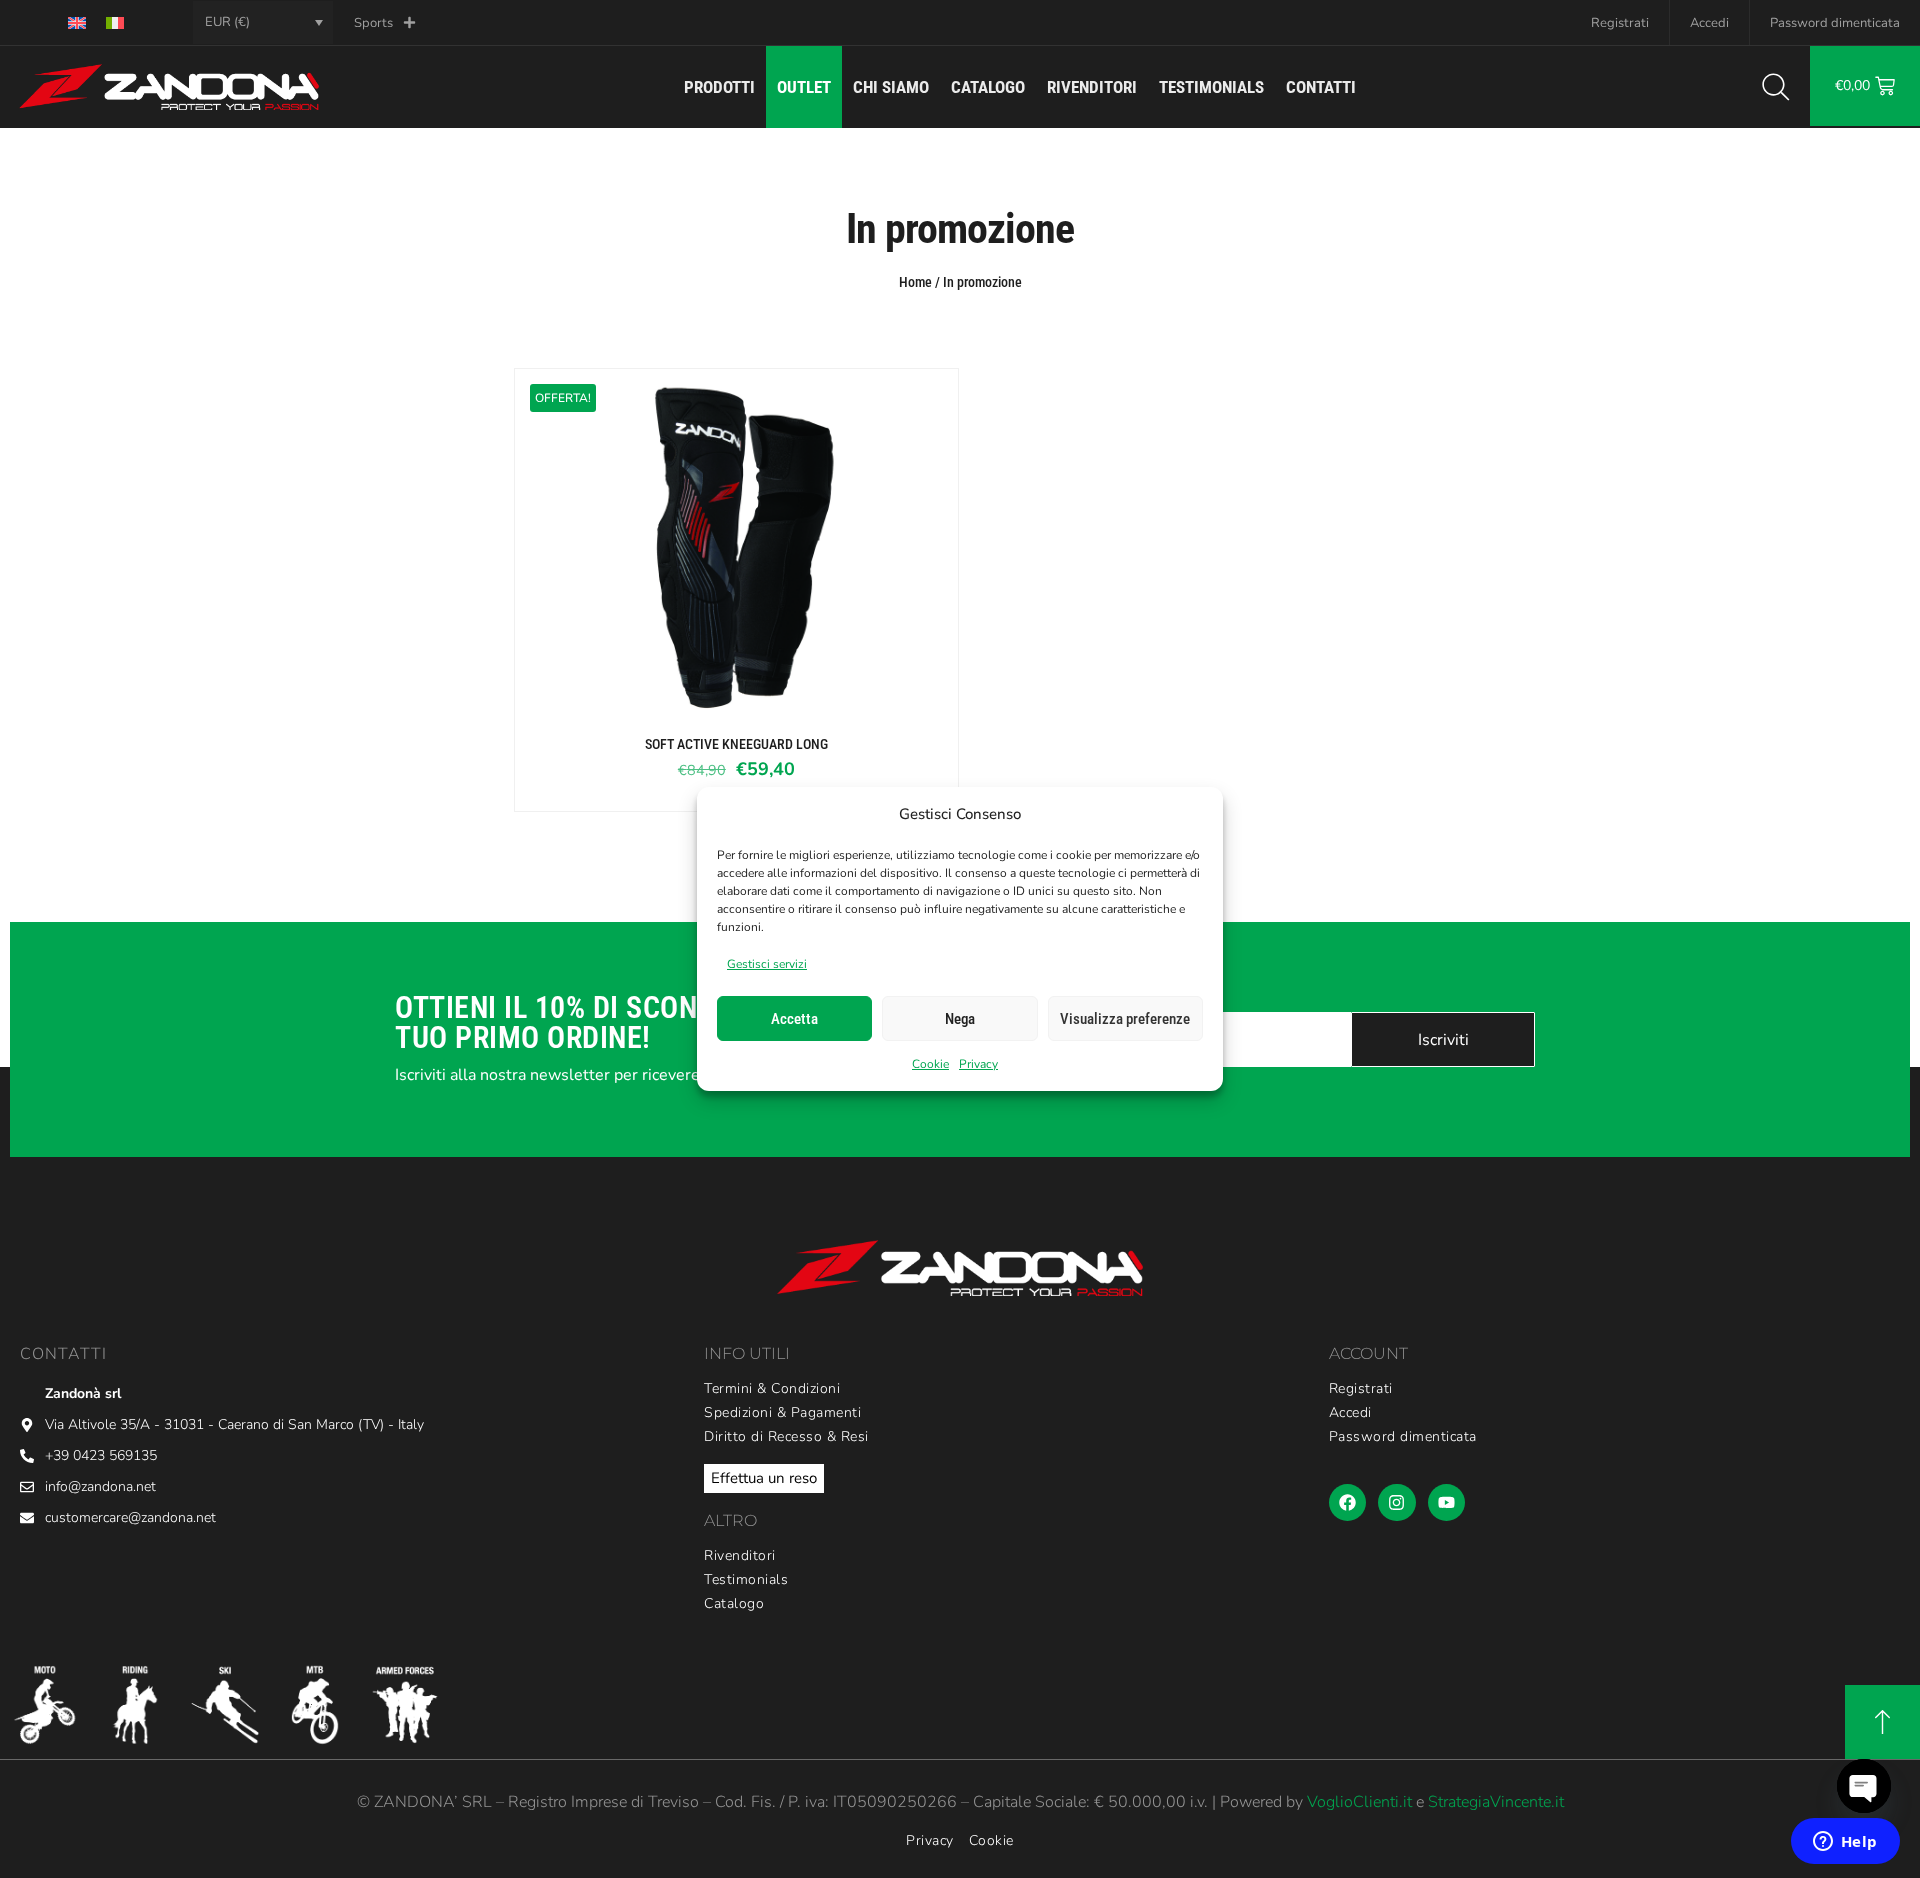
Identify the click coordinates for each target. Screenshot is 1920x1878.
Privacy (978, 1064)
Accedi (1709, 23)
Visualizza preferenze (1125, 1019)
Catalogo (988, 87)
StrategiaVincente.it (1496, 1802)
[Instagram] (1396, 1502)
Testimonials (1211, 87)
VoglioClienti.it (1359, 1802)
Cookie (930, 1064)
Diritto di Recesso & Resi (786, 1437)
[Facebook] (1347, 1502)
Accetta (794, 1019)
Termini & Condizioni (772, 1389)
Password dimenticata (1835, 23)
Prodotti (719, 87)
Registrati (1620, 23)
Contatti (1321, 87)
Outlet (804, 87)
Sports (373, 23)
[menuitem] (77, 22)
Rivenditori (1092, 87)
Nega (960, 1019)
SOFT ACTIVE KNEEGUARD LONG (736, 744)
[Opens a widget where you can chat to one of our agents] (1845, 1843)
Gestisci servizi (767, 964)
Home (915, 282)
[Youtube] (1446, 1502)
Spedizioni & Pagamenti (782, 1413)
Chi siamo (891, 87)
